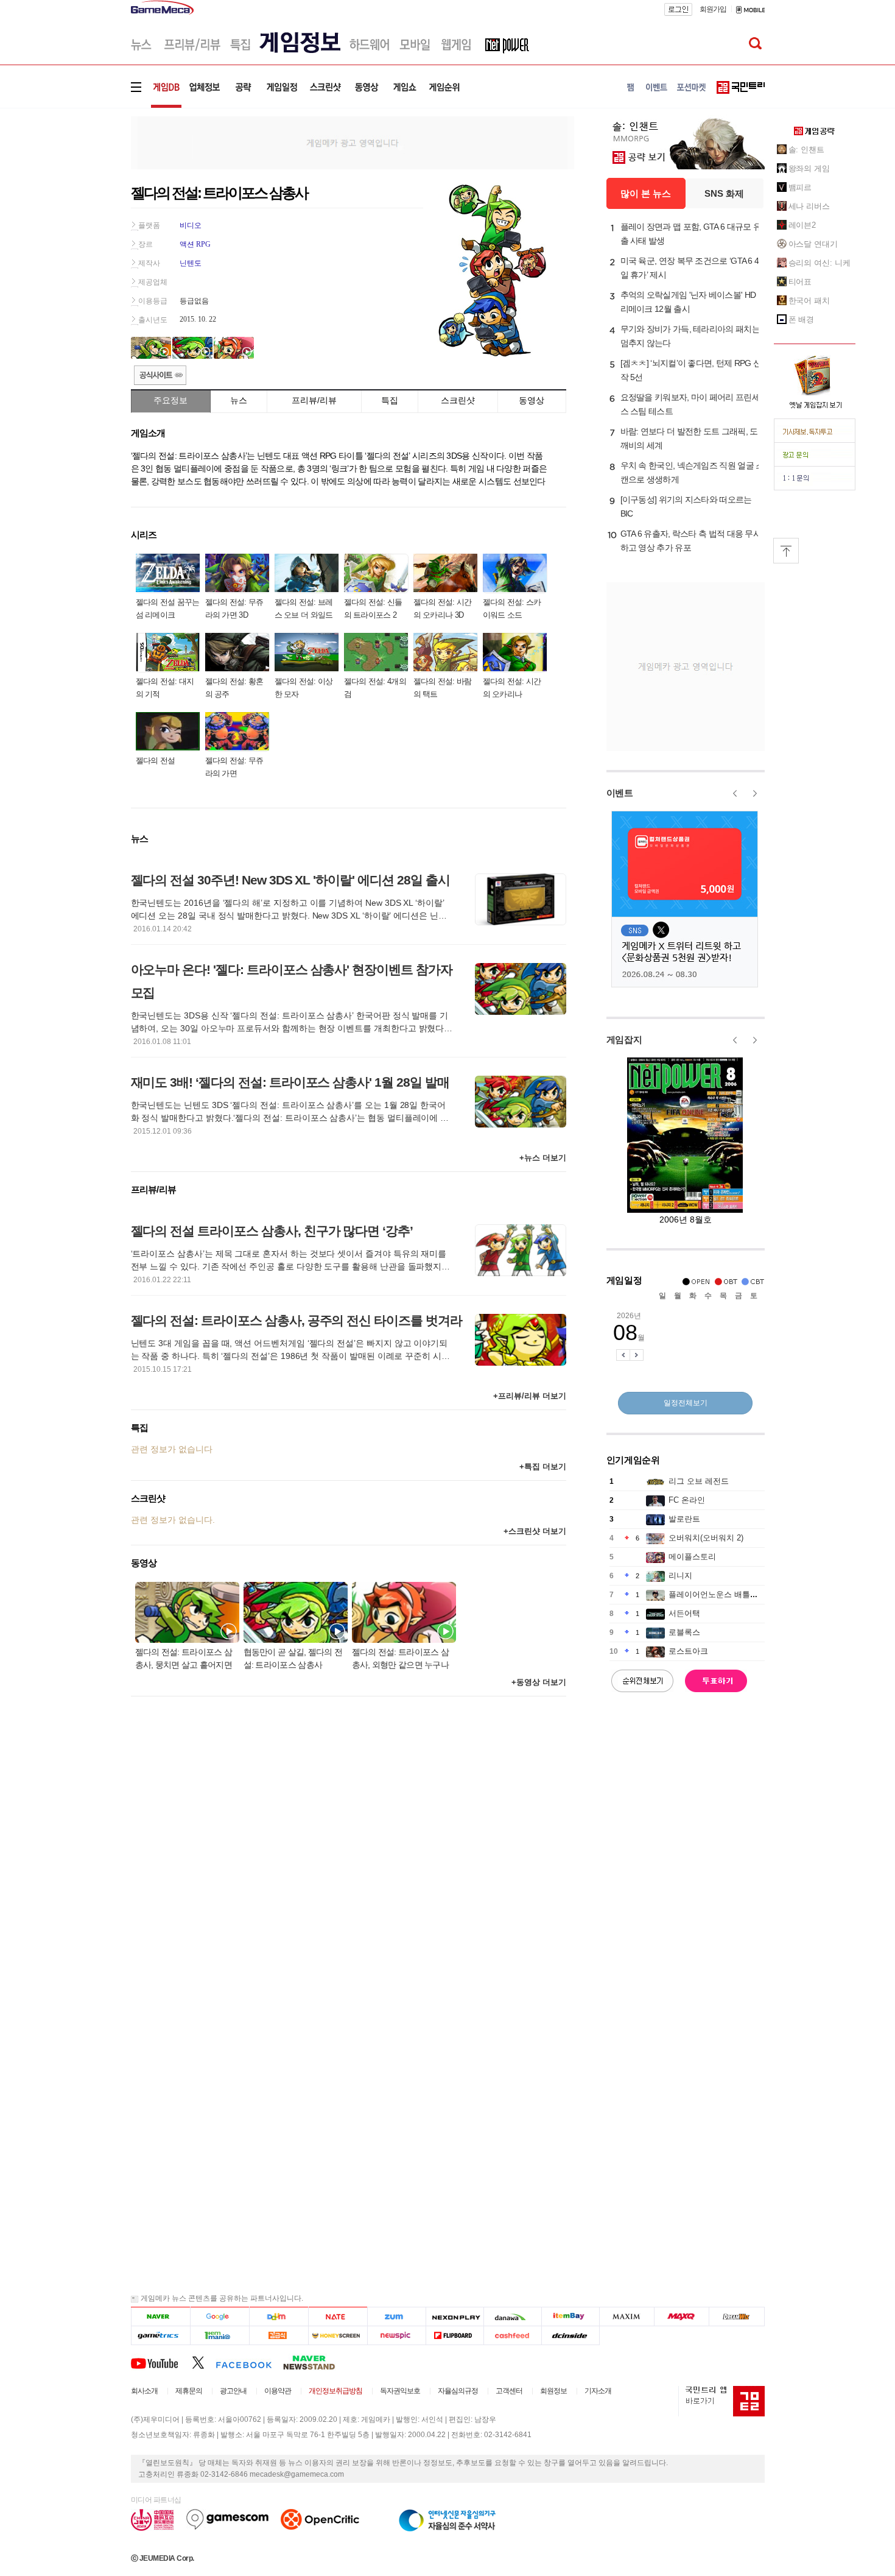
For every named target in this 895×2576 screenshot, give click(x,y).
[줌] (397, 2317)
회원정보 (553, 2391)
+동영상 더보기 (539, 1682)
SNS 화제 (724, 193)
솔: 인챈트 (806, 150)
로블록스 (684, 1632)
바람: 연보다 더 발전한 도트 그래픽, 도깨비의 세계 (689, 438)
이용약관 (278, 2391)
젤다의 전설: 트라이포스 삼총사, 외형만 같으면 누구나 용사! (401, 1660)
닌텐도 (191, 263)
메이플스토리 (692, 1557)
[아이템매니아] (219, 2336)
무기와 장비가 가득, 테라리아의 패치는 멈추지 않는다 (690, 336)
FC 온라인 (687, 1500)
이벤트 (620, 793)
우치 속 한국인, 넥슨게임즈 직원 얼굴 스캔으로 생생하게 (692, 472)
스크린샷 (458, 400)
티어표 (800, 282)
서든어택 (684, 1613)
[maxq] (682, 2317)
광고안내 (233, 2391)
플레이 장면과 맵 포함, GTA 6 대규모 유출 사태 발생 (691, 234)
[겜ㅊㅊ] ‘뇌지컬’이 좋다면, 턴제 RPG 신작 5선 (691, 370)
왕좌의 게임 (809, 168)
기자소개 (598, 2391)
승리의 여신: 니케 (820, 263)
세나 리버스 (809, 206)
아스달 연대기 (813, 244)
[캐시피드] (512, 2336)
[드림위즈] (737, 2317)
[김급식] (279, 2336)
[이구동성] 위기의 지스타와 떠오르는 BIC (686, 506)
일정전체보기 (686, 1403)
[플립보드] (455, 2336)
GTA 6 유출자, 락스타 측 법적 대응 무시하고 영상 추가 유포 (691, 541)
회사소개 (144, 2391)
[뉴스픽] (397, 2336)
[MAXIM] (627, 2317)
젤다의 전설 (156, 760)
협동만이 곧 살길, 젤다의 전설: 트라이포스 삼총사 (293, 1658)
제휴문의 (189, 2391)
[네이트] (338, 2317)
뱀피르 (800, 187)
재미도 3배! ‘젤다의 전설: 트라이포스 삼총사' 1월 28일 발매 (290, 1082)
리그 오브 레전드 (699, 1481)
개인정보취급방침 (335, 2391)
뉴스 (239, 400)
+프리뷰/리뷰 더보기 (530, 1396)
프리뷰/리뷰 (314, 400)
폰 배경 (802, 319)
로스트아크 (688, 1651)
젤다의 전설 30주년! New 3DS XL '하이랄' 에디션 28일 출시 (290, 880)
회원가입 (713, 9)
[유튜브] (161, 2362)
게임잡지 (624, 1039)
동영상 (532, 400)
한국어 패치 (809, 301)
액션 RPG (195, 244)
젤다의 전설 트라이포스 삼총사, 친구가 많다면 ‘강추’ (272, 1231)
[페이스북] (249, 2362)
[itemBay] (571, 2317)
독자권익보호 (400, 2391)
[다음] (279, 2317)
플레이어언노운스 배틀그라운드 (725, 1594)
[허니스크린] (338, 2336)
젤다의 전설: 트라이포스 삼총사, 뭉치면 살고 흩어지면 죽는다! (184, 1660)
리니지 (680, 1576)
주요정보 (170, 400)
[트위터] (204, 2362)
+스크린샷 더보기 (535, 1531)
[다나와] (512, 2317)
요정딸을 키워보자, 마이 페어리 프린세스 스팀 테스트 (690, 404)
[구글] (219, 2317)
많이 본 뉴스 (646, 193)
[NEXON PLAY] (455, 2317)
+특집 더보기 (543, 1466)
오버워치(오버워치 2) (706, 1538)
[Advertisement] (80, 189)
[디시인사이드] (571, 2336)
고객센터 (509, 2391)
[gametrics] (160, 2336)
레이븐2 (802, 225)
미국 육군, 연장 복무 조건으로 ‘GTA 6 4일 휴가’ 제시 (690, 268)
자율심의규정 (458, 2391)
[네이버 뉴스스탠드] (315, 2362)
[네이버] (160, 2317)
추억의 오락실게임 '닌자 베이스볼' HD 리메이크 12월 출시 (688, 302)
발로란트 (684, 1519)
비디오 (191, 225)
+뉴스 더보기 (543, 1158)
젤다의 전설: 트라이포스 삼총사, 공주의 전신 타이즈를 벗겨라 (297, 1320)
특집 (390, 400)
